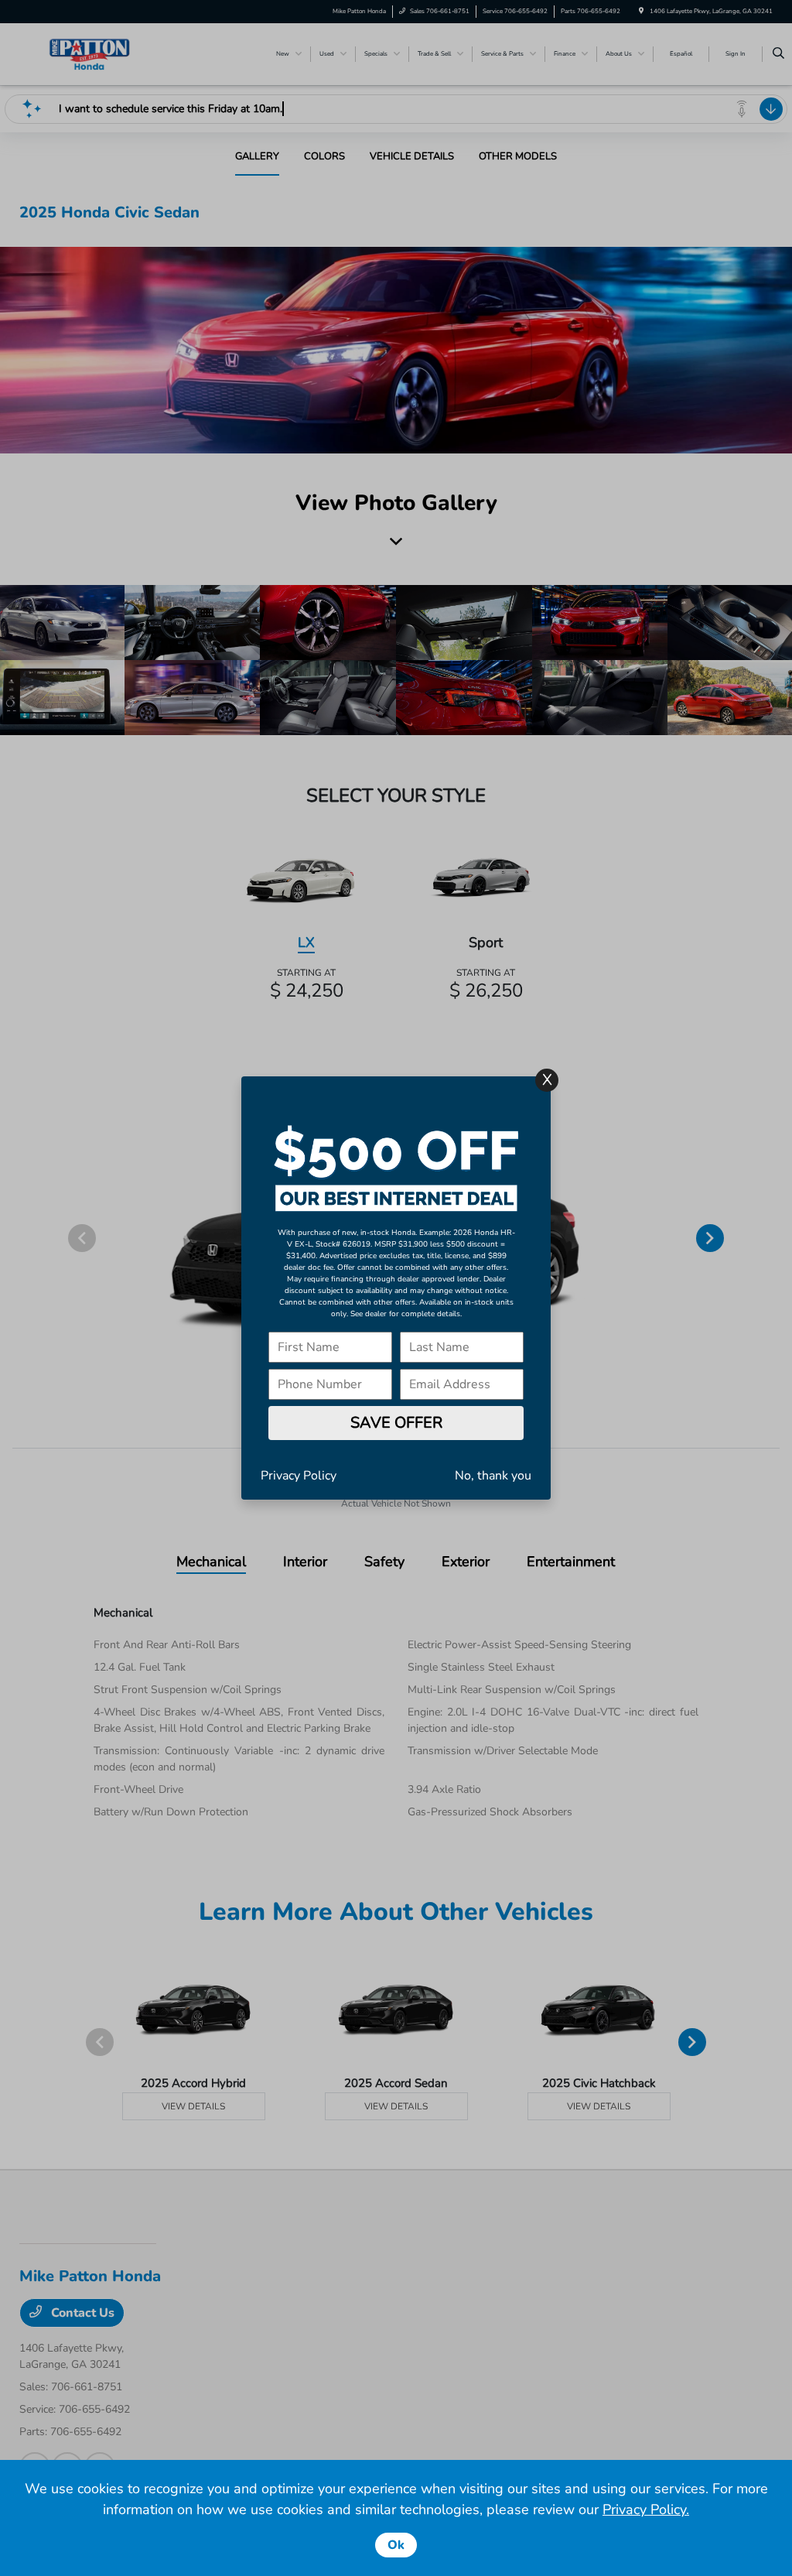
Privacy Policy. (646, 2509)
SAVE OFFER (396, 1423)
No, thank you (493, 1476)
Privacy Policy (299, 1476)
